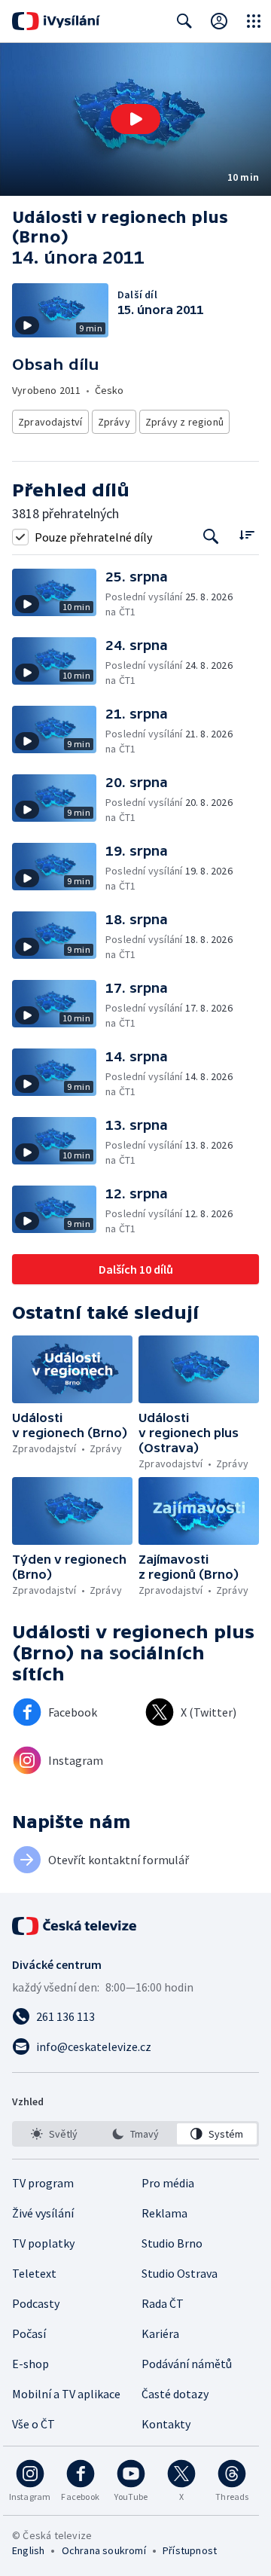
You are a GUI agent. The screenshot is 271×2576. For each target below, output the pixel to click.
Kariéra (160, 2333)
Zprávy (114, 422)
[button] (135, 119)
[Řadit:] (247, 535)
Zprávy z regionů (184, 422)
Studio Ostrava (180, 2273)
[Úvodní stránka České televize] (75, 1926)
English (28, 2550)
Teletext (34, 2273)
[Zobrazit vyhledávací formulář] (184, 21)
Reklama (164, 2213)
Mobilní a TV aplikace (66, 2394)
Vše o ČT (33, 2424)
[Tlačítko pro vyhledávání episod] (211, 537)
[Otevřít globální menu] (254, 21)
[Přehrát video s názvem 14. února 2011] (135, 119)
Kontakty (166, 2424)
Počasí (29, 2333)
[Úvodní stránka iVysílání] (56, 21)
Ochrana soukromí (104, 2550)
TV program (43, 2183)
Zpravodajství (50, 422)
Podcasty (36, 2303)
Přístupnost (190, 2550)
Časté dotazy (175, 2394)
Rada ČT (163, 2303)
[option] (54, 2134)
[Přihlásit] (219, 21)
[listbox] (135, 2134)
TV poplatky (43, 2243)
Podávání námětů (187, 2364)
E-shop (30, 2364)
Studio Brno (172, 2243)
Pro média (168, 2183)
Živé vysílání (43, 2213)
